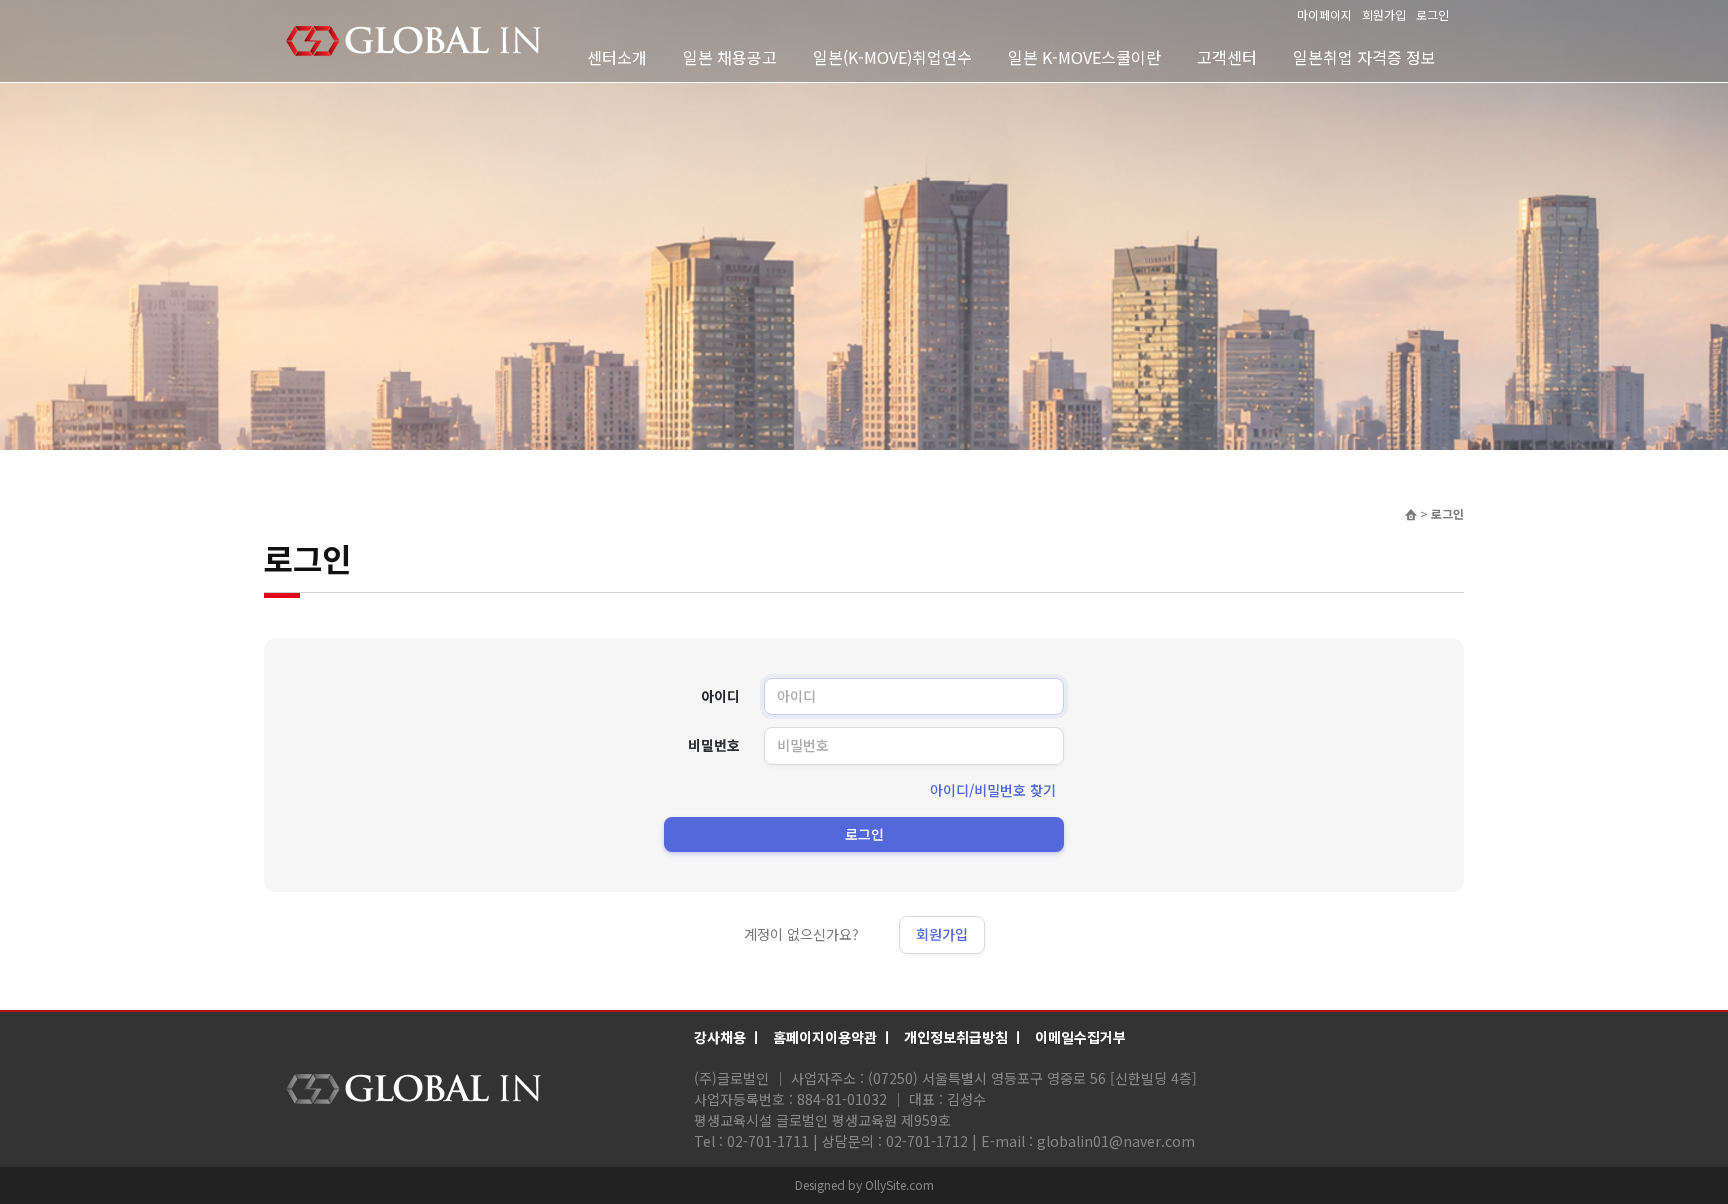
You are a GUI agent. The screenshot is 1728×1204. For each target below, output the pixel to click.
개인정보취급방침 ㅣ (964, 1037)
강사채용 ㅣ (728, 1037)
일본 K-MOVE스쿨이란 (1084, 57)
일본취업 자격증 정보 (1364, 57)
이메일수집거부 (1080, 1037)
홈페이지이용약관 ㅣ (833, 1037)
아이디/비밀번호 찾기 (993, 790)
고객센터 (1227, 57)
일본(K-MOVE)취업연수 (892, 57)
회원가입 (1384, 14)
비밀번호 (714, 745)
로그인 (1432, 14)
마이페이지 (1324, 14)
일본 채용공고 (730, 57)
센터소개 (617, 57)
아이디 (720, 696)
